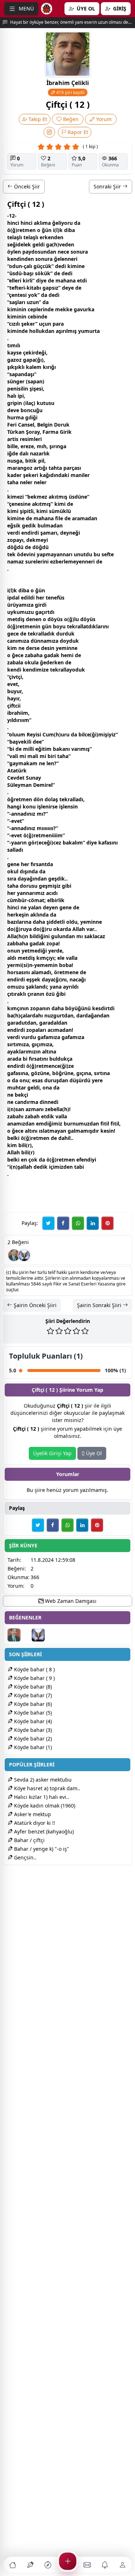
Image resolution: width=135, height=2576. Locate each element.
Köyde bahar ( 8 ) (34, 1669)
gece (13, 634)
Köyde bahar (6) (32, 1704)
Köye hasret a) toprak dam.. (46, 1788)
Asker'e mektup (32, 1814)
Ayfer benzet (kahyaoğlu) (43, 1831)
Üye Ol (93, 1453)
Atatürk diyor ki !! (34, 1823)
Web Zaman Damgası (70, 1601)
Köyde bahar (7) (32, 1695)
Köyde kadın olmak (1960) (44, 1806)
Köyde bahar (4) (32, 1721)
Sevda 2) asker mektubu (42, 1780)
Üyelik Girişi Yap (52, 1453)
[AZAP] (14, 1255)
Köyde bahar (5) (32, 1713)
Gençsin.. (24, 1857)
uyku (13, 612)
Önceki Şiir (26, 186)
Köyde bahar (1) (32, 1747)
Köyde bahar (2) (32, 1739)
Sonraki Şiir (108, 186)
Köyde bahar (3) (32, 1730)
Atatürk (17, 770)
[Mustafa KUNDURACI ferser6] (24, 1255)
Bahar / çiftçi (29, 1840)
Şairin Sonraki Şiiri (100, 1305)
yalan (35, 907)
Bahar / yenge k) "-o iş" (41, 1849)
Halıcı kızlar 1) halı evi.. (41, 1797)
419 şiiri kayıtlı (70, 92)
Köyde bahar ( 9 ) (34, 1678)
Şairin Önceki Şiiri (34, 1305)
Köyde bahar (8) (32, 1687)
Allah (79, 929)
